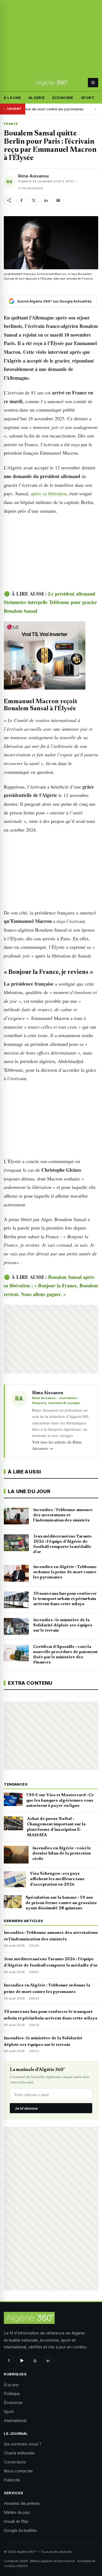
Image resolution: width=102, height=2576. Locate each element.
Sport (88, 98)
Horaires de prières (22, 2503)
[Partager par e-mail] (58, 200)
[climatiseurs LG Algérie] (51, 656)
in (48, 2361)
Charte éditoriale (19, 2453)
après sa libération (48, 493)
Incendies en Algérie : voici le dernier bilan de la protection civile (62, 1854)
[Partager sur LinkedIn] (46, 200)
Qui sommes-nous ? (23, 2444)
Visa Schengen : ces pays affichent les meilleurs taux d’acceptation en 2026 (57, 1879)
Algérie (37, 98)
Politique (12, 2394)
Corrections (15, 2462)
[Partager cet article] (9, 200)
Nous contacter (18, 2471)
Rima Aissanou (33, 176)
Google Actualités (20, 2530)
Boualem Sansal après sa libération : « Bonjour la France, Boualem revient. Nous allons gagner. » (51, 1286)
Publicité (12, 2480)
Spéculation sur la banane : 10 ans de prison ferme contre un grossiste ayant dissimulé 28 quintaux (61, 1903)
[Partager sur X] (34, 200)
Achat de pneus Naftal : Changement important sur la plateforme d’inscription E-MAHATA (56, 1827)
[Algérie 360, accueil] (51, 83)
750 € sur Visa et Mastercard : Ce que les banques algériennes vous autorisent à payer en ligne (60, 1801)
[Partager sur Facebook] (21, 200)
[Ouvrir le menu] (93, 83)
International (15, 2421)
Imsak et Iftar (16, 2521)
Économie (63, 98)
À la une (12, 98)
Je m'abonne (26, 2108)
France (11, 124)
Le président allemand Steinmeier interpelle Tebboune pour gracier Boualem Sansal (50, 602)
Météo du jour (17, 2512)
